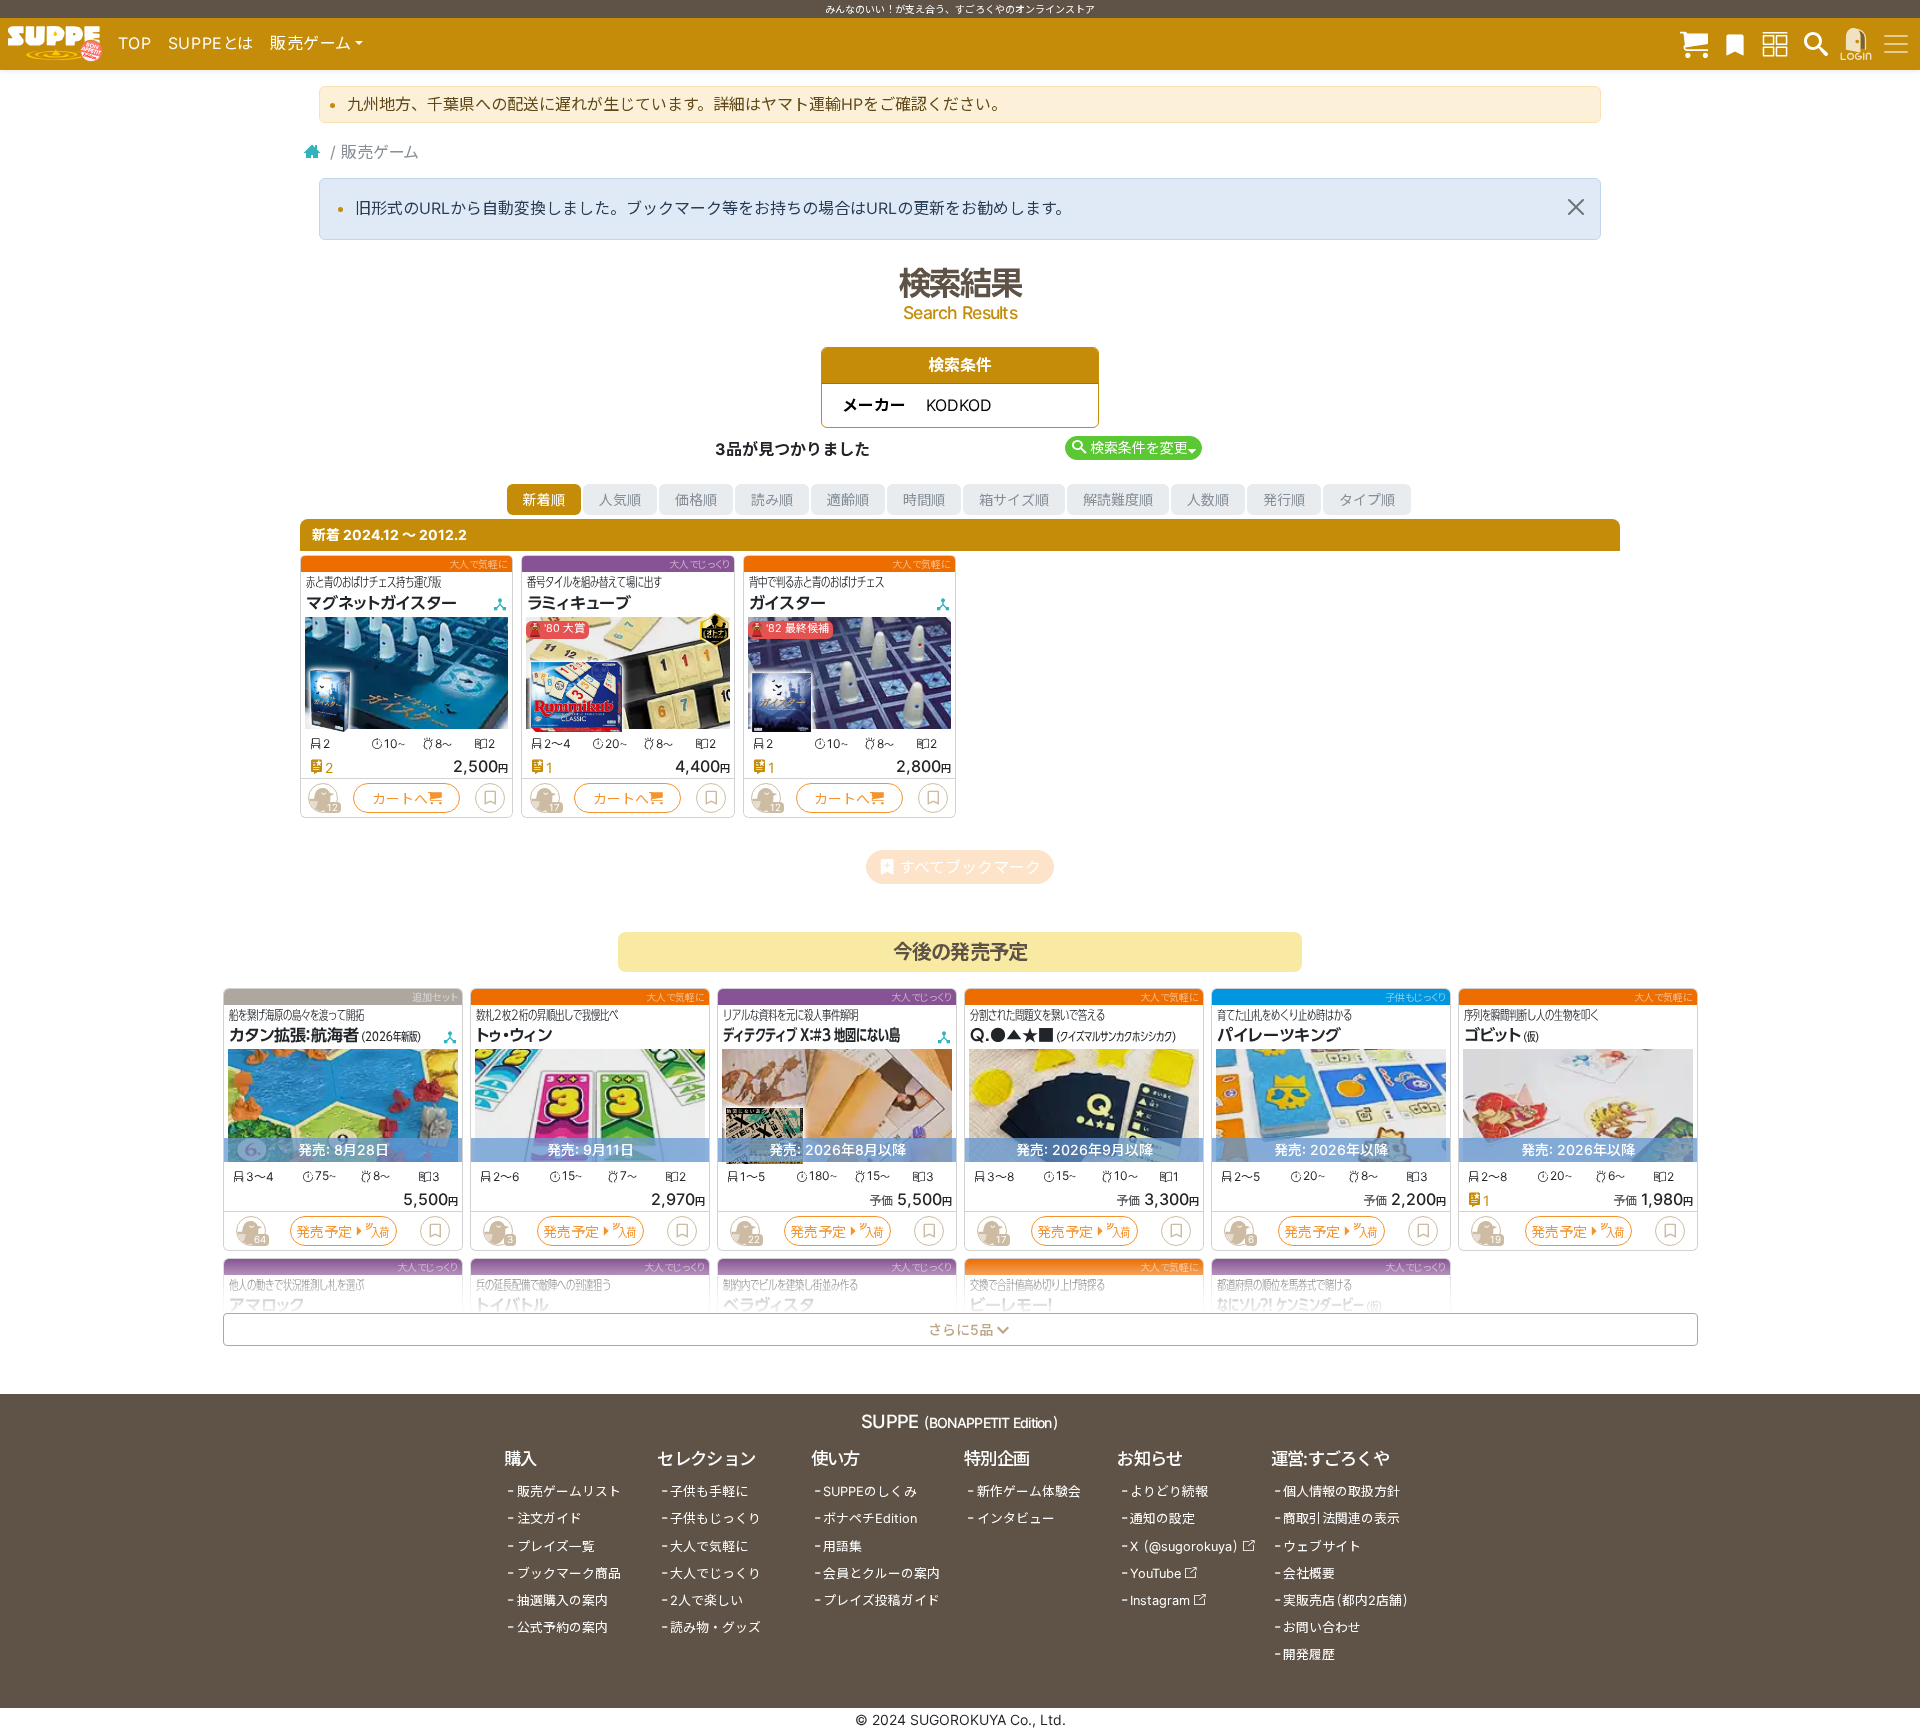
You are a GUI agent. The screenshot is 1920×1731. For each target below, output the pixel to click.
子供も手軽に (709, 1491)
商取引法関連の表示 (1341, 1518)
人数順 (1208, 499)
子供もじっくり (715, 1518)
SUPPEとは (211, 43)
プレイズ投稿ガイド (881, 1600)
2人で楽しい (706, 1600)
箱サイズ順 (1014, 499)
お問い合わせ (1322, 1627)
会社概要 (1309, 1573)
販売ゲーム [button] (310, 43)
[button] (1133, 447)
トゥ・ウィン (514, 1036)
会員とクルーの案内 (881, 1573)
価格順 (696, 499)
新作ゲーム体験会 (1029, 1491)
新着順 (544, 499)
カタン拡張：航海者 (294, 1036)
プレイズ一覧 (556, 1546)
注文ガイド (549, 1518)
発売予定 (324, 1231)
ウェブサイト (1322, 1546)
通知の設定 (1162, 1518)
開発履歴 (1309, 1654)
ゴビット (1492, 1036)
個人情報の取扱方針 (1341, 1491)
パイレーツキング (1279, 1036)
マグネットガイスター (381, 603)
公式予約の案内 (562, 1627)
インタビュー (1016, 1518)
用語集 (842, 1546)
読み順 (772, 499)
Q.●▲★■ (1012, 1036)
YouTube (1155, 1573)
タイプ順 (1367, 499)
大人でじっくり (715, 1573)
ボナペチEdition (870, 1518)
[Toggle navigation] (1896, 44)
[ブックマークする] (490, 798)
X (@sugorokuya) (1184, 1546)
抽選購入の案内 (562, 1600)
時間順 (924, 499)
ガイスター (787, 603)
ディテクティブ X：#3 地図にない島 (811, 1036)
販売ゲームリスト (569, 1491)
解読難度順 (1118, 499)
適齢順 (848, 499)
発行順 (1284, 499)
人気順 (620, 499)
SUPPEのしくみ (870, 1491)
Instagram (1160, 1600)
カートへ (400, 798)
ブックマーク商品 (569, 1573)
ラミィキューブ (579, 603)
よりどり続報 (1169, 1491)
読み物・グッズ (715, 1627)
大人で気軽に (709, 1546)
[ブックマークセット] (1735, 43)
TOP (135, 43)
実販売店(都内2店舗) (1346, 1600)
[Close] (1576, 207)
